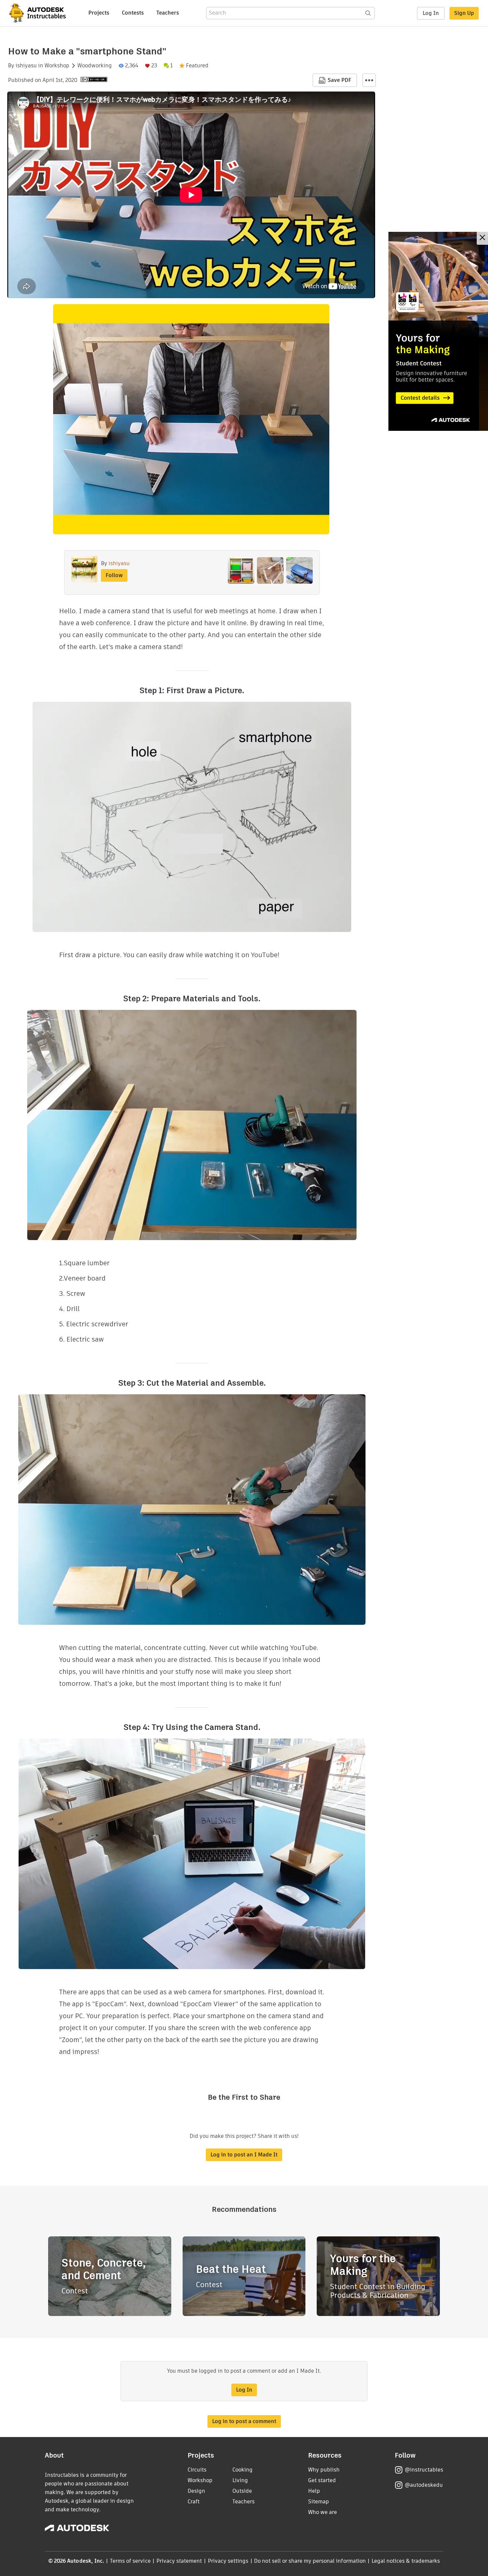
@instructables (424, 2470)
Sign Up (464, 13)
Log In (431, 13)
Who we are (323, 2512)
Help (314, 2491)
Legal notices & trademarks (406, 2561)
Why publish (324, 2470)
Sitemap (319, 2502)
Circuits (197, 2470)
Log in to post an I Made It (244, 2155)
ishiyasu (26, 66)
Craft (194, 2502)
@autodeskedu (424, 2485)
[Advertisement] (438, 331)
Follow (114, 575)
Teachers (168, 13)
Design (196, 2491)
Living (240, 2480)
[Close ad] (482, 238)
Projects (99, 13)
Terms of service (130, 2561)
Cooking (243, 2470)
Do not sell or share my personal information (310, 2561)
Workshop (57, 66)
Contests (133, 13)
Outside (242, 2491)
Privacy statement (179, 2561)
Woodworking (95, 66)
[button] (369, 80)
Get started (322, 2480)
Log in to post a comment (244, 2421)
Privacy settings (228, 2561)
